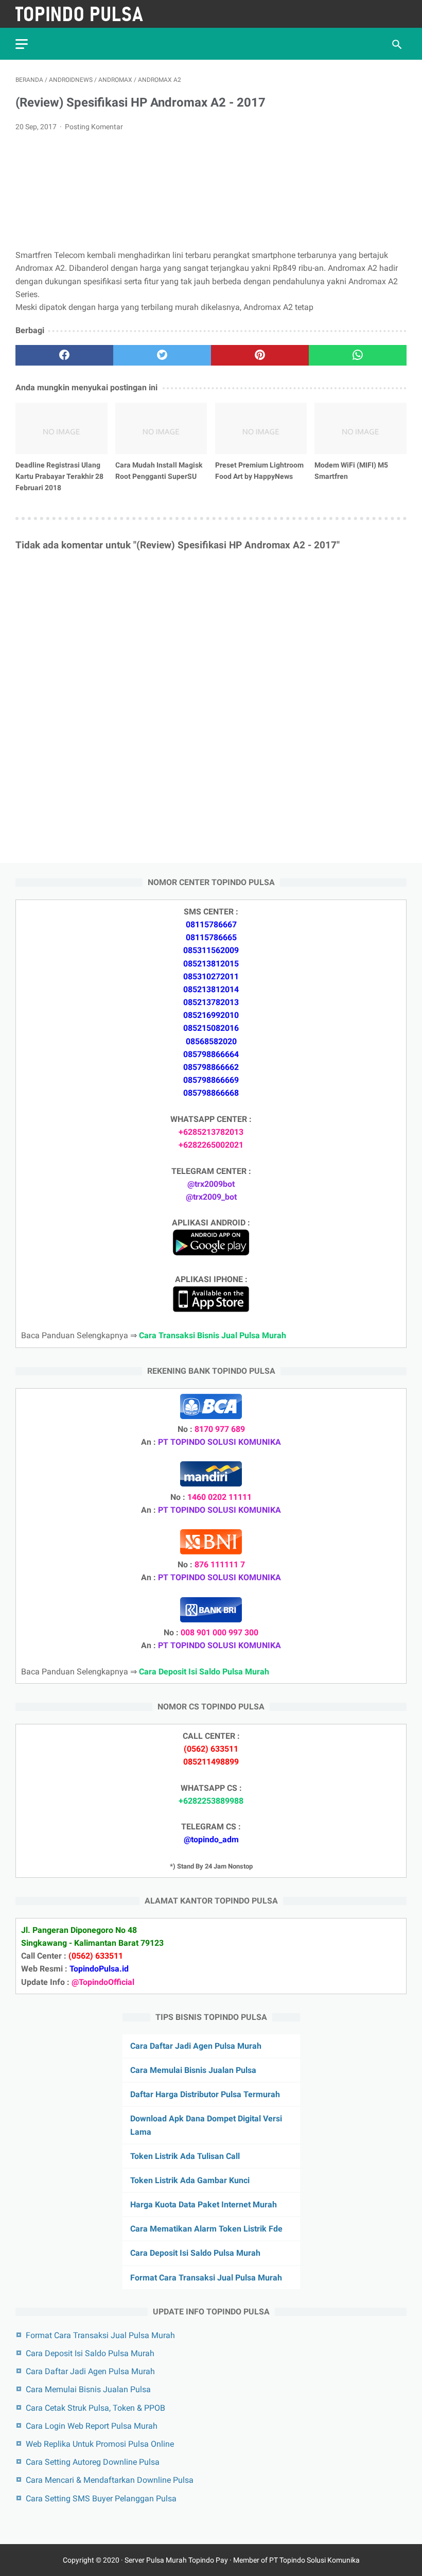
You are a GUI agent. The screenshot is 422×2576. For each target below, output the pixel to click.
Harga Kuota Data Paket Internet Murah (204, 2205)
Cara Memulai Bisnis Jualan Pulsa (193, 2070)
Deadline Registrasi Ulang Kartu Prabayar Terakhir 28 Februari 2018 (59, 476)
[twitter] (162, 355)
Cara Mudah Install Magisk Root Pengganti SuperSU (159, 471)
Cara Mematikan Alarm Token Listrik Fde (206, 2229)
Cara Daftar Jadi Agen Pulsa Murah (196, 2046)
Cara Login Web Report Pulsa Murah (92, 2426)
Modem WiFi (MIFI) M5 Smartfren (351, 471)
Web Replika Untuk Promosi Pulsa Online (100, 2444)
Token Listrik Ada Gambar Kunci (190, 2180)
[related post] (61, 428)
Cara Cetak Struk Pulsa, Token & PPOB (95, 2408)
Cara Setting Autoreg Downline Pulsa (93, 2462)
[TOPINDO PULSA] (86, 14)
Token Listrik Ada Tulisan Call (185, 2156)
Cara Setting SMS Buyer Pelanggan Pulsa (101, 2499)
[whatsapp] (358, 355)
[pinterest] (260, 355)
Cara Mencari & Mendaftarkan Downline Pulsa (110, 2480)
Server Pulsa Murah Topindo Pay (176, 2560)
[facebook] (64, 355)
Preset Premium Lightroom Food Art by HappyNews (259, 471)
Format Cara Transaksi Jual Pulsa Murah (206, 2278)
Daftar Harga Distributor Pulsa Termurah (205, 2094)
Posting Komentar (94, 127)
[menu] (22, 44)
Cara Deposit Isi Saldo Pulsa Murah (195, 2253)
